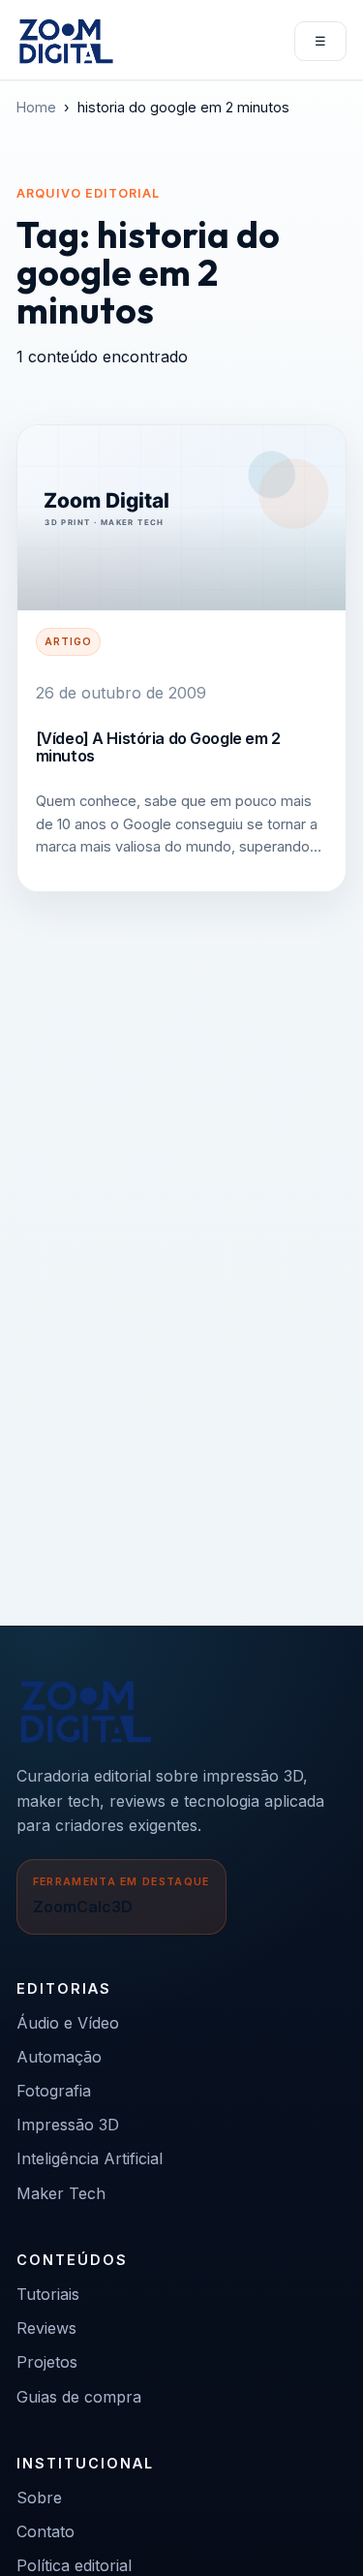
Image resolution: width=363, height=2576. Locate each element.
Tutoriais (48, 2294)
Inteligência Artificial (90, 2158)
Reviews (46, 2328)
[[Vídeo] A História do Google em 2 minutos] (181, 518)
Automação (59, 2057)
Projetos (47, 2362)
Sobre (39, 2498)
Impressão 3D (68, 2125)
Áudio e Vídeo (68, 2023)
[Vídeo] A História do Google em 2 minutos (158, 747)
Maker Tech (61, 2193)
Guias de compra (79, 2397)
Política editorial (74, 2565)
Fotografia (54, 2091)
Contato (45, 2531)
